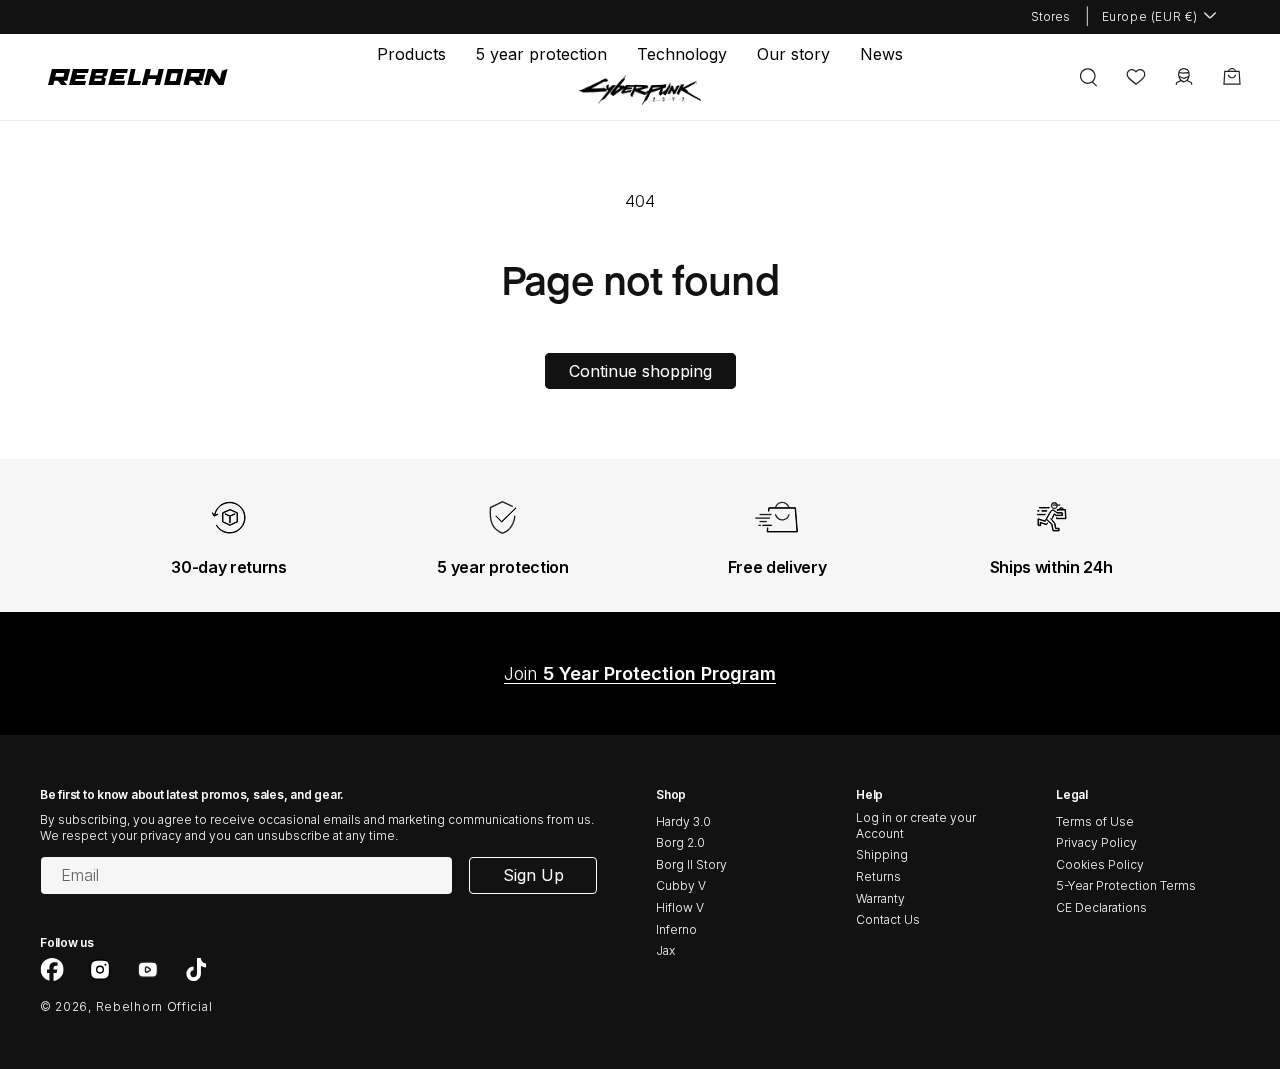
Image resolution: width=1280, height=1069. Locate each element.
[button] (411, 54)
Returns (878, 876)
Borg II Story (691, 864)
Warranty (880, 898)
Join (640, 673)
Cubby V (681, 885)
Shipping (882, 854)
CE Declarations (1101, 907)
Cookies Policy (1100, 864)
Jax (665, 950)
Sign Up (533, 875)
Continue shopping (640, 371)
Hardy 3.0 (683, 821)
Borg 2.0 (680, 842)
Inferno (676, 929)
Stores (1050, 16)
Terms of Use (1095, 821)
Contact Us (888, 919)
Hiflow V (680, 907)
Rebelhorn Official (154, 1006)
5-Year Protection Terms (1126, 885)
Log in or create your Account (916, 825)
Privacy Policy (1096, 842)
